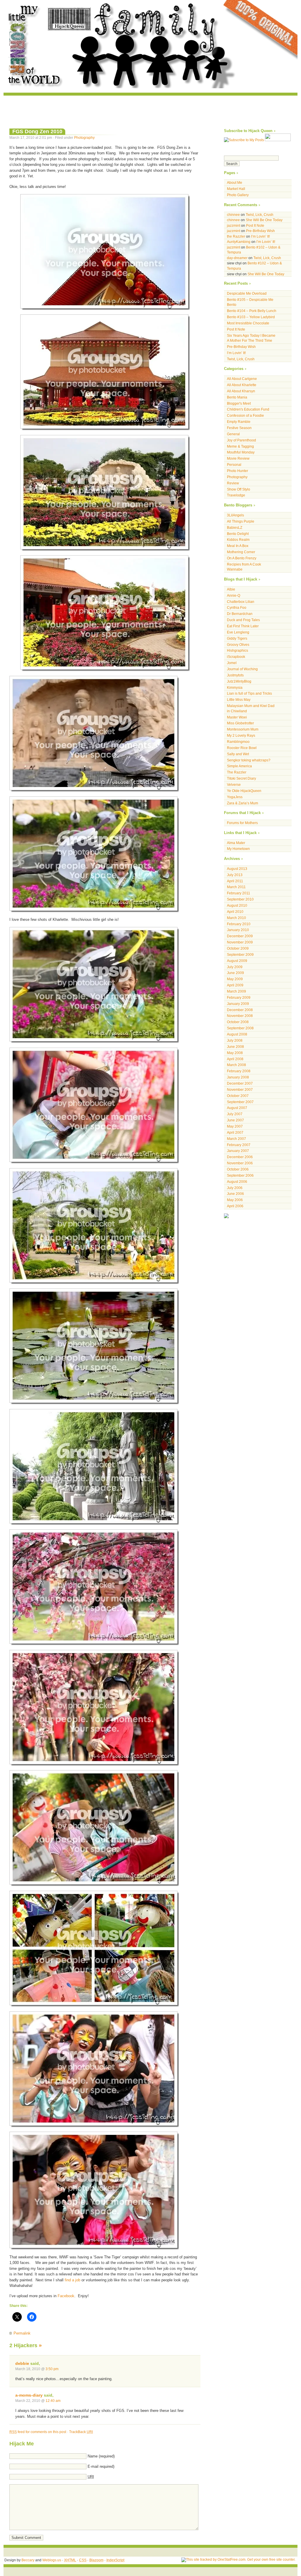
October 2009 (238, 948)
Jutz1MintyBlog (239, 681)
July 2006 (235, 1188)
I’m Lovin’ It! (260, 236)
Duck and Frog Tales (243, 620)
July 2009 (235, 967)
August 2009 (237, 961)
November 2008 (240, 1016)
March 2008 (236, 1065)
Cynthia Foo (237, 607)
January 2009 (238, 1004)
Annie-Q (234, 595)
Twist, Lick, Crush (260, 215)
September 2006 (240, 1175)
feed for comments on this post (38, 2432)
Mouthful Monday (241, 452)
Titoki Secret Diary (241, 778)
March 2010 (236, 918)
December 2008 (240, 1010)
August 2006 (237, 1182)
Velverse (234, 785)
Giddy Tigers (237, 638)
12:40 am (53, 2401)
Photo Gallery (238, 195)
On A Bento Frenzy (242, 558)
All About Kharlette (242, 385)
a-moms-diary (29, 2395)
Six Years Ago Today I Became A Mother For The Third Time (251, 338)
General (233, 434)
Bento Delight (238, 534)
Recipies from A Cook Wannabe (244, 567)
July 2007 (235, 1114)
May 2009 (235, 979)
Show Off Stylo (239, 489)
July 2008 (235, 1040)
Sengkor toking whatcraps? (249, 760)
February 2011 (239, 893)
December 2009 (240, 936)
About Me (235, 182)
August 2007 (237, 1108)
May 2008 (235, 1053)
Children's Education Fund (248, 409)
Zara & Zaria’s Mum (243, 803)
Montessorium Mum (243, 729)
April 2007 (235, 1132)
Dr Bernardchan (240, 614)
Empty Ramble (239, 422)
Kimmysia (235, 687)
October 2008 (238, 1022)
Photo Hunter (238, 471)
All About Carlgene (242, 379)
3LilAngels (235, 515)
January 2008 (238, 1077)
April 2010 (235, 912)
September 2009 (240, 954)
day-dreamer (237, 258)
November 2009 (240, 942)
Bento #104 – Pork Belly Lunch (252, 311)
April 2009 (235, 985)
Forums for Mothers (242, 823)
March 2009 (236, 991)
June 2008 (235, 1047)
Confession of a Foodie (245, 415)
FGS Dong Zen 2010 (37, 131)
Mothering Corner (241, 552)
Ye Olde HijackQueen (244, 791)
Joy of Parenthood (241, 440)
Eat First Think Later (243, 626)
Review (233, 483)
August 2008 (237, 1034)
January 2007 (238, 1151)
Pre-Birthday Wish (260, 231)
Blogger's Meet (239, 403)
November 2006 (240, 1163)
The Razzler (237, 772)
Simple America (239, 766)
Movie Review (238, 458)
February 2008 (239, 1071)
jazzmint (234, 225)
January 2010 (238, 930)
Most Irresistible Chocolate (248, 323)
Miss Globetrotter (240, 723)
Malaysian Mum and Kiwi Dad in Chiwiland (251, 708)
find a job (72, 2280)
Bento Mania (237, 397)
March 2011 (236, 887)
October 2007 (238, 1096)
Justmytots (235, 675)
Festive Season (239, 428)
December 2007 (240, 1083)
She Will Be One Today (264, 220)
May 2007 (235, 1126)
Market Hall (236, 189)
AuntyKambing (239, 242)
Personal (234, 465)
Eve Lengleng (238, 632)
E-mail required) (101, 2466)
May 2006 (235, 1200)
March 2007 (236, 1139)
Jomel (232, 663)
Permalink (22, 2333)
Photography (84, 137)
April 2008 (235, 1059)
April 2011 (235, 881)
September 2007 (240, 1102)
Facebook (66, 2296)
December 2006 (240, 1157)
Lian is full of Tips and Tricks (249, 693)
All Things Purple (241, 521)
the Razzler (236, 236)
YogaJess (235, 797)
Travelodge (236, 495)
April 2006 (235, 1206)
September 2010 (240, 899)
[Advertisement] (150, 109)
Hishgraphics (238, 650)
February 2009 (239, 997)
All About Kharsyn (241, 391)
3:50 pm (52, 2369)
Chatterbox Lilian (241, 602)
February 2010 (239, 924)
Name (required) (101, 2456)
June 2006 (235, 1194)
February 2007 (239, 1145)
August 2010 (237, 905)
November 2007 (240, 1089)
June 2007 (235, 1120)
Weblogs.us (52, 2560)
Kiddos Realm (238, 540)
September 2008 (240, 1028)
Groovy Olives (238, 645)
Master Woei (237, 717)
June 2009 (235, 973)
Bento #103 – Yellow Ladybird (251, 317)
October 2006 (238, 1169)
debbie (22, 2363)
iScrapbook (236, 657)
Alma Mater (236, 843)
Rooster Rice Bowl (242, 748)
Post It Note (255, 225)
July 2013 (235, 875)
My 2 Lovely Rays (241, 735)
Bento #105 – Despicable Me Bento (250, 302)
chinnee (233, 215)
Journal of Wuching (242, 669)
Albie (231, 589)
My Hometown (238, 849)
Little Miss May (239, 700)
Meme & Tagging (240, 446)
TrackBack (81, 2432)
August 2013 (237, 869)
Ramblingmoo (238, 742)
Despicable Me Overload (247, 293)
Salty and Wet (238, 754)
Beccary (28, 2560)
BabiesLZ (235, 527)
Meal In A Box (238, 546)
